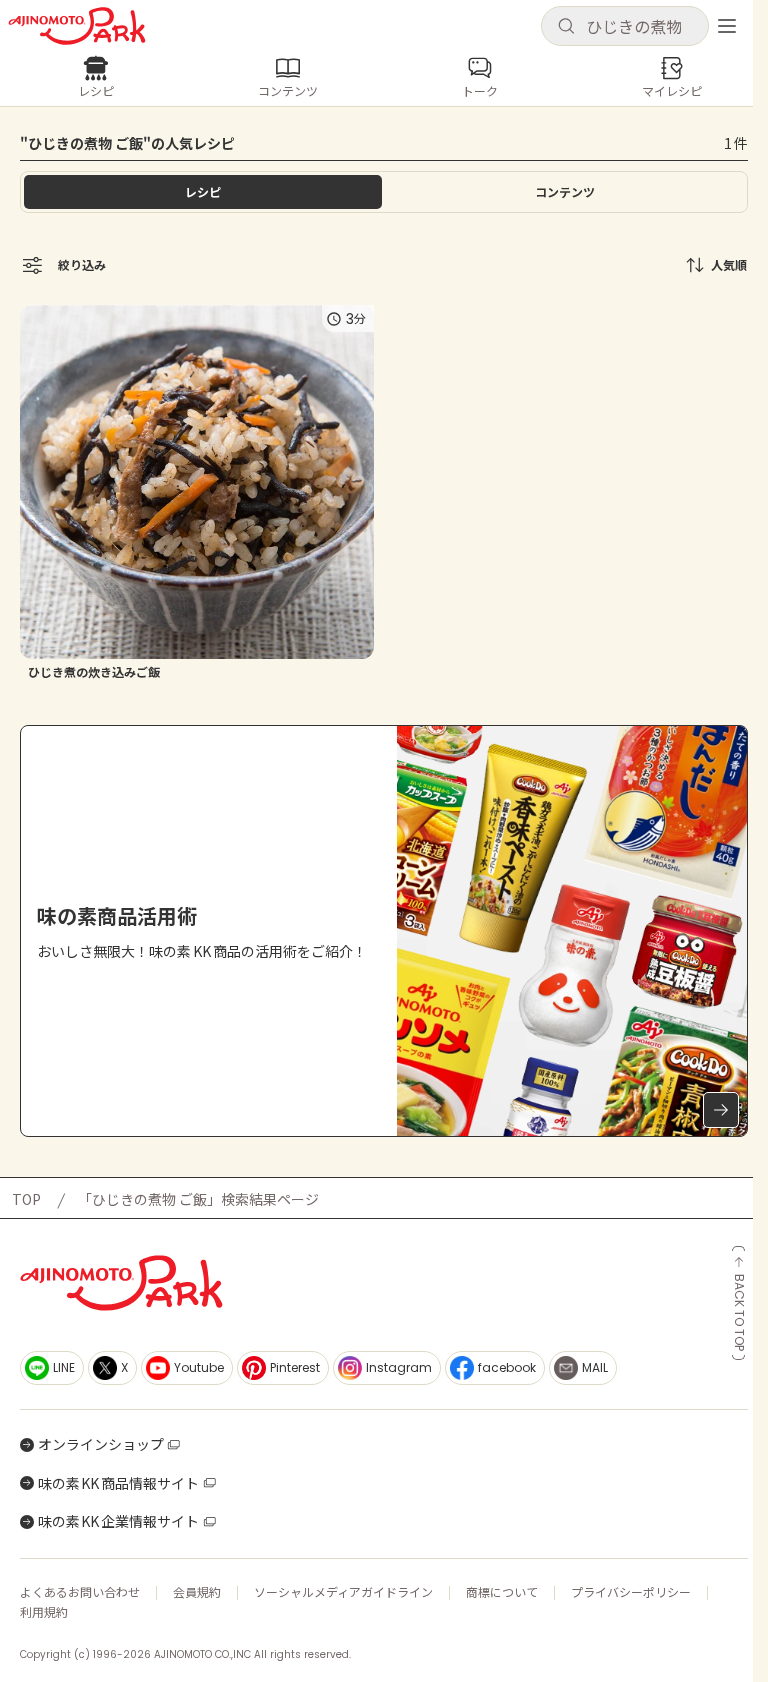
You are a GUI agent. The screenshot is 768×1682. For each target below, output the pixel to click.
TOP (26, 1199)
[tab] (565, 192)
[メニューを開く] (727, 26)
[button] (625, 26)
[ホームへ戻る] (77, 26)
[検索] (566, 27)
